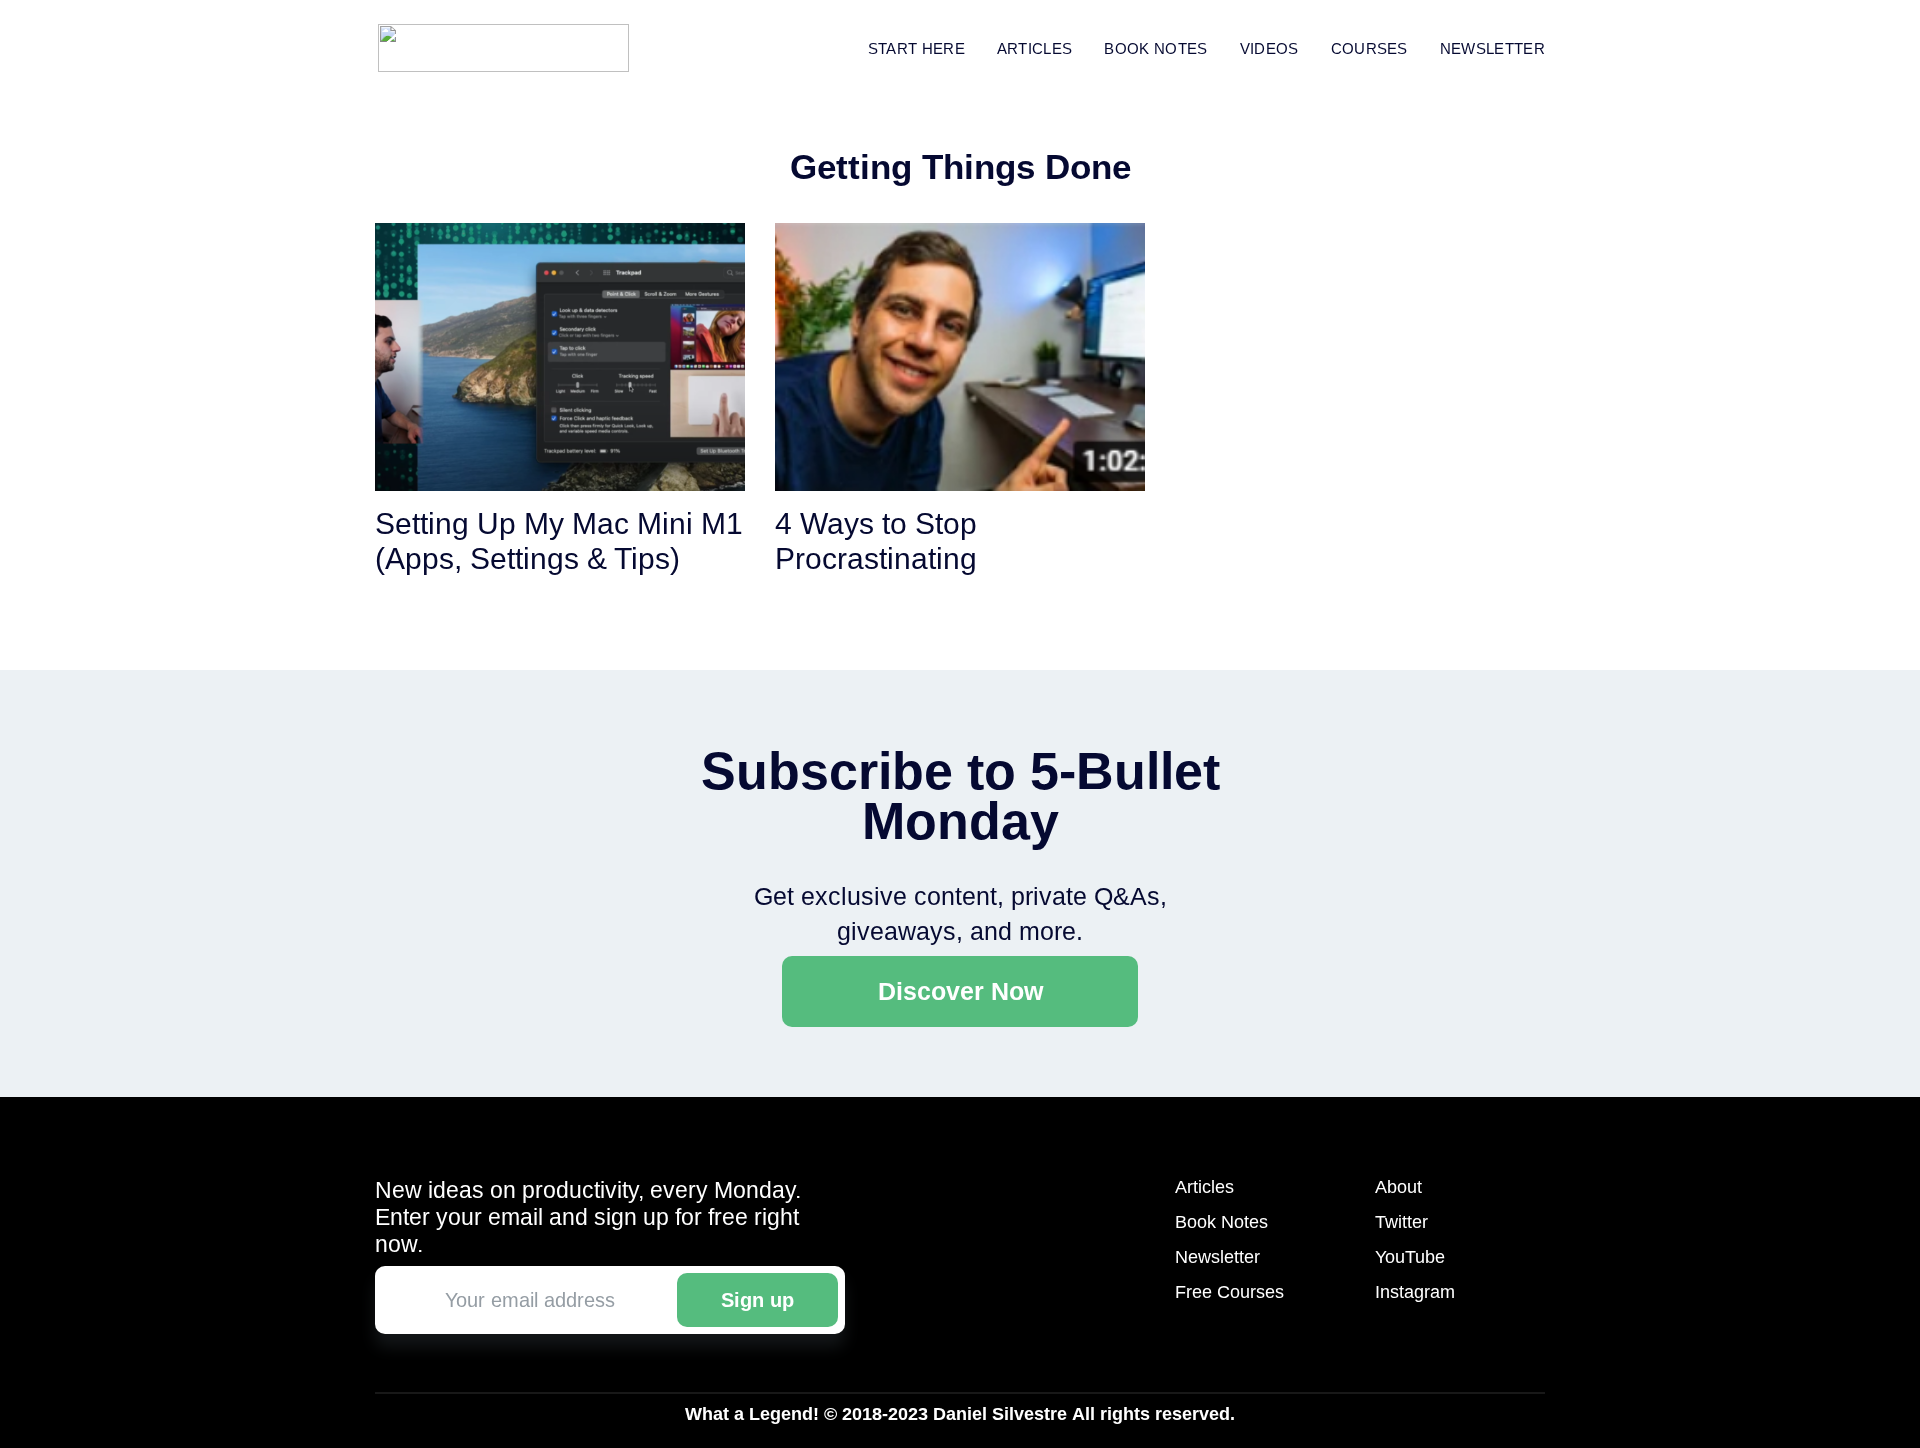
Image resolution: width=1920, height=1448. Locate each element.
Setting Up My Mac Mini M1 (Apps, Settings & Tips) (559, 541)
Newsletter (1492, 48)
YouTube (1410, 1257)
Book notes (1155, 48)
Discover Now (960, 991)
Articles (1035, 48)
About (1398, 1187)
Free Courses (1229, 1292)
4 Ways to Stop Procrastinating (876, 541)
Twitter (1401, 1222)
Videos (1269, 48)
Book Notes (1221, 1222)
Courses (1369, 48)
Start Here (916, 48)
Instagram (1415, 1292)
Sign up (757, 1300)
